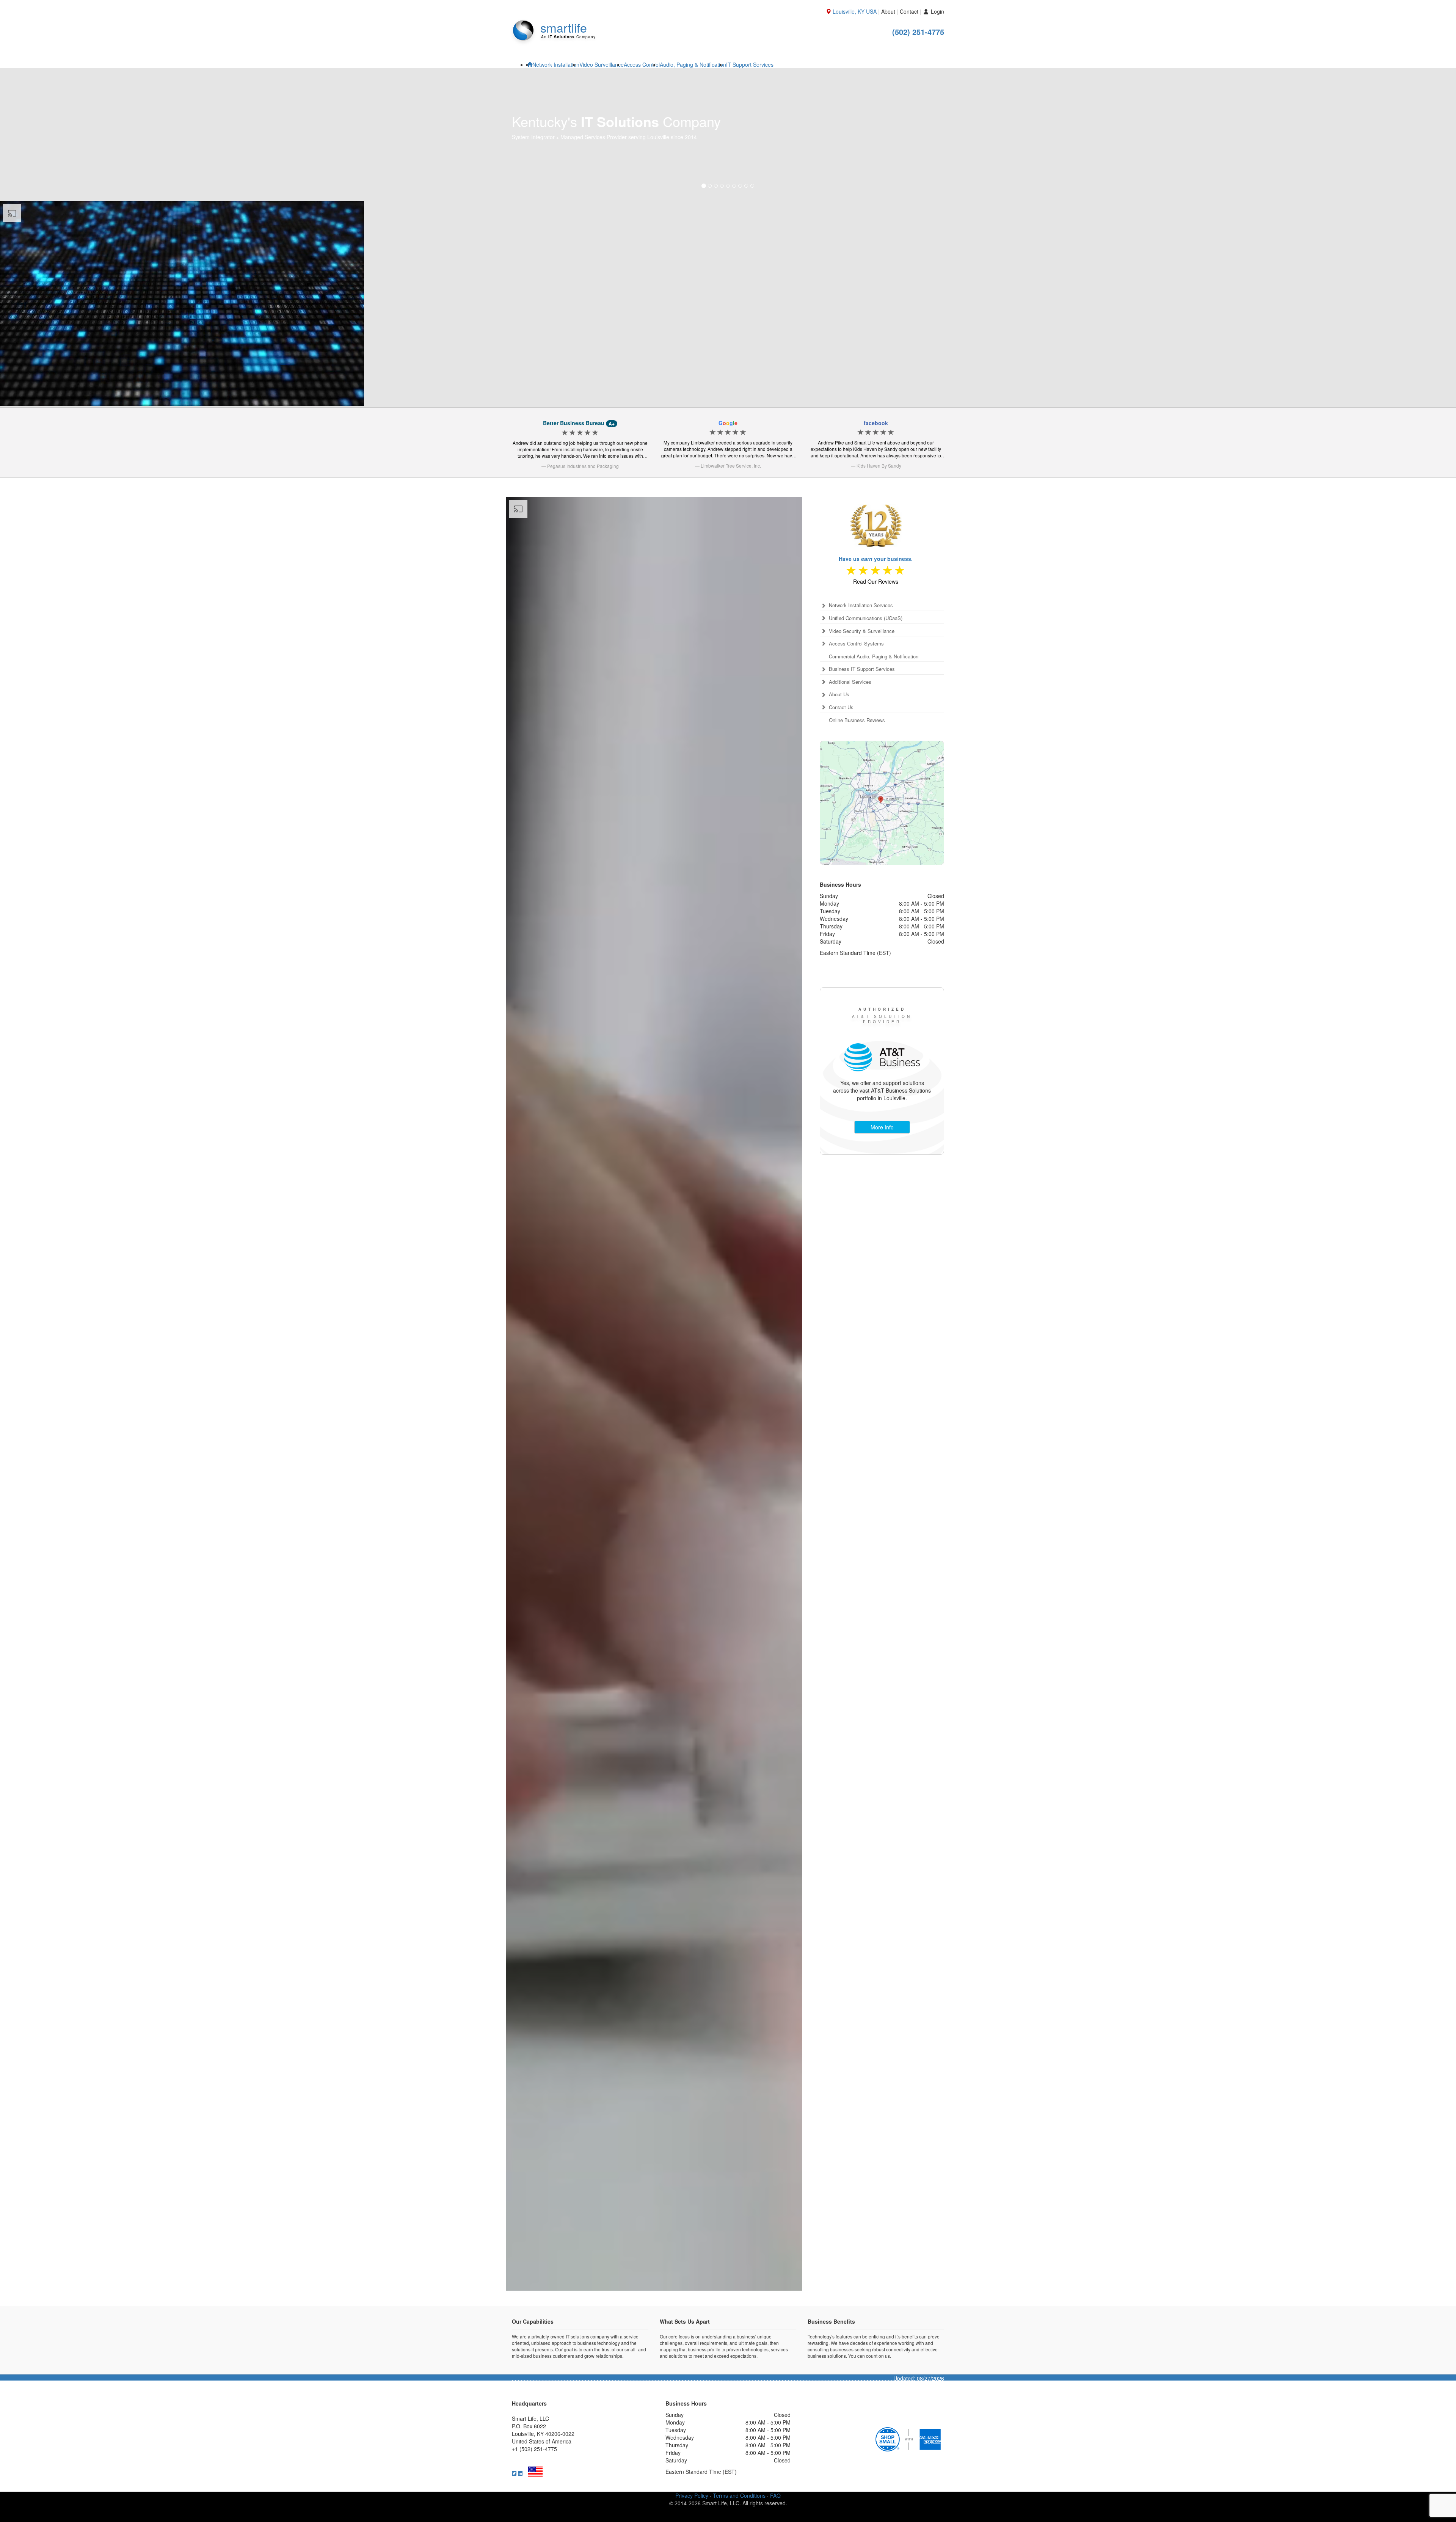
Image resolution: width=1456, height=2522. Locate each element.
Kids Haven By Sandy (879, 534)
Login (937, 11)
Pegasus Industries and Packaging (583, 534)
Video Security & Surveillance (862, 699)
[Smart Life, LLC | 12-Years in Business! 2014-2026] (876, 589)
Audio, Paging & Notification (693, 64)
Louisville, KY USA (855, 11)
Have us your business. (876, 627)
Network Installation (556, 64)
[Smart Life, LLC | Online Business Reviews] (876, 639)
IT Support (750, 64)
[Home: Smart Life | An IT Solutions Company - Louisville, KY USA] (530, 64)
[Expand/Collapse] (823, 674)
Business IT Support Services (862, 737)
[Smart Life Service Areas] (882, 871)
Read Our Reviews (876, 650)
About (888, 11)
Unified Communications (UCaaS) (866, 686)
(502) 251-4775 (918, 32)
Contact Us (841, 776)
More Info (882, 1195)
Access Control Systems (856, 712)
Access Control (642, 64)
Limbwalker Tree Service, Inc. (731, 534)
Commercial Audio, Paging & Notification (874, 725)
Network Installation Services (861, 674)
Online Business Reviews (857, 788)
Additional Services (850, 750)
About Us (839, 763)
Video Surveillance (602, 64)
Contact (909, 11)
